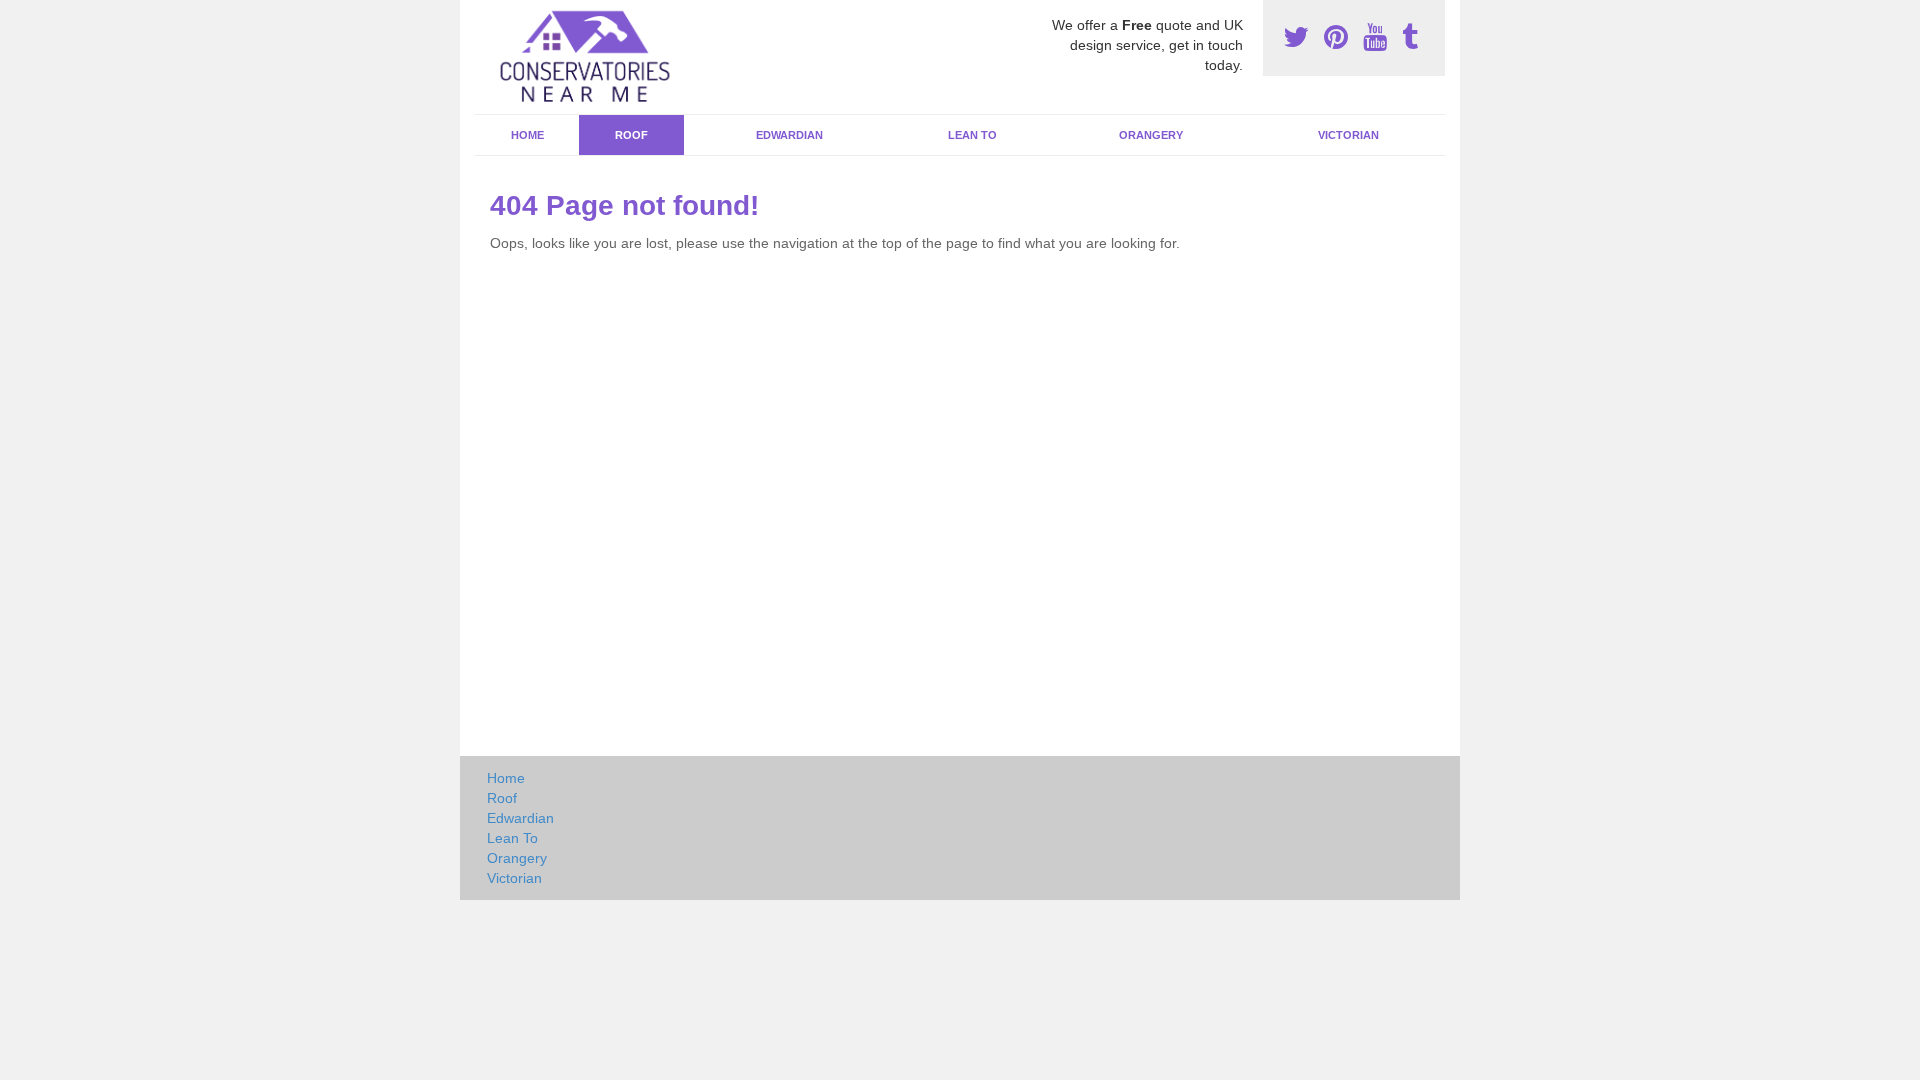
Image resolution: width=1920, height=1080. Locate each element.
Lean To (972, 135)
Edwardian (789, 135)
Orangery (1151, 135)
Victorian (1348, 135)
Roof (631, 135)
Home (527, 135)
